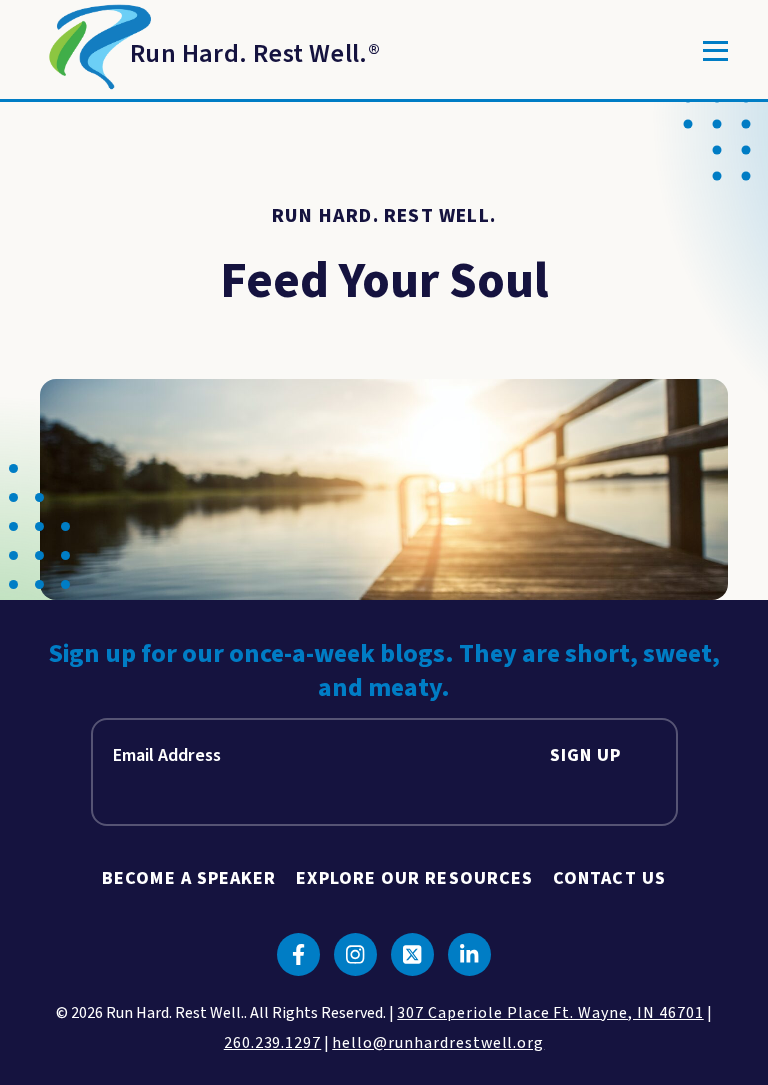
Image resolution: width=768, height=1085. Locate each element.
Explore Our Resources (414, 878)
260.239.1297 (273, 1043)
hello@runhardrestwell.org (438, 1043)
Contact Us (609, 878)
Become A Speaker (189, 878)
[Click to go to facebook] (298, 954)
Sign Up (586, 755)
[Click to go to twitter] (412, 954)
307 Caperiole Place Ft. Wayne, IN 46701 (550, 1013)
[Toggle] (715, 51)
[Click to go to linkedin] (469, 954)
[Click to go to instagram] (355, 954)
